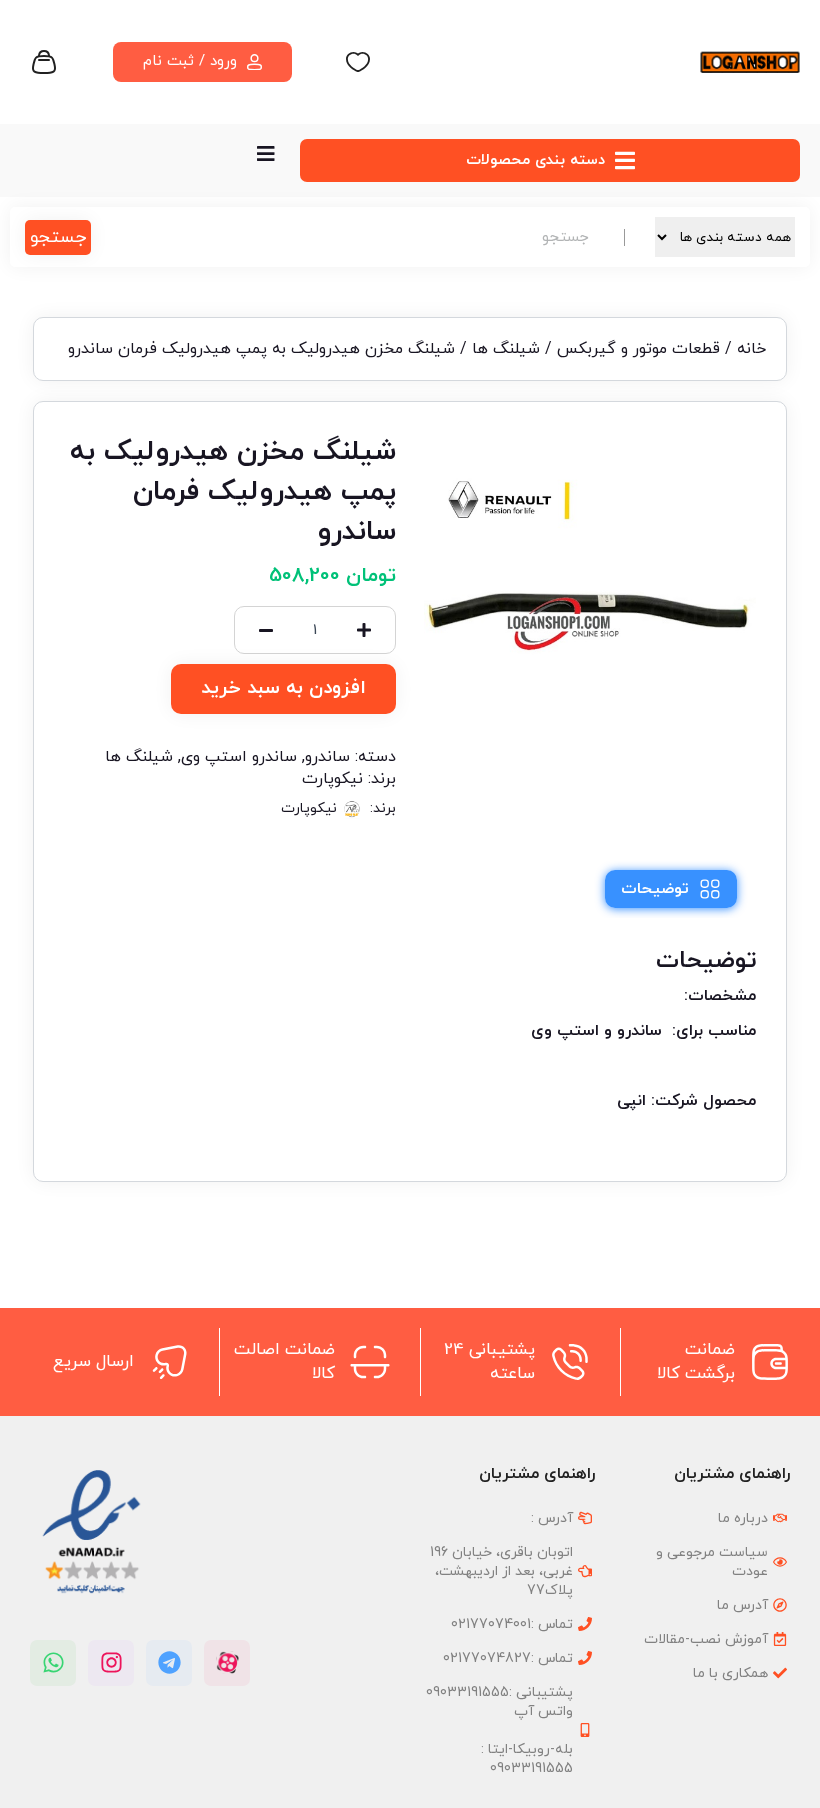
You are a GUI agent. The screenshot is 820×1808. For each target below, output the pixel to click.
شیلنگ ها (506, 349)
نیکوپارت (332, 779)
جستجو (58, 237)
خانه (751, 349)
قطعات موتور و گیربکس (638, 349)
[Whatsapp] (53, 1663)
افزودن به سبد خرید (283, 688)
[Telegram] (169, 1663)
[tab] (671, 889)
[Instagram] (111, 1663)
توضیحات (655, 889)
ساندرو (327, 757)
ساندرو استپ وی (239, 757)
